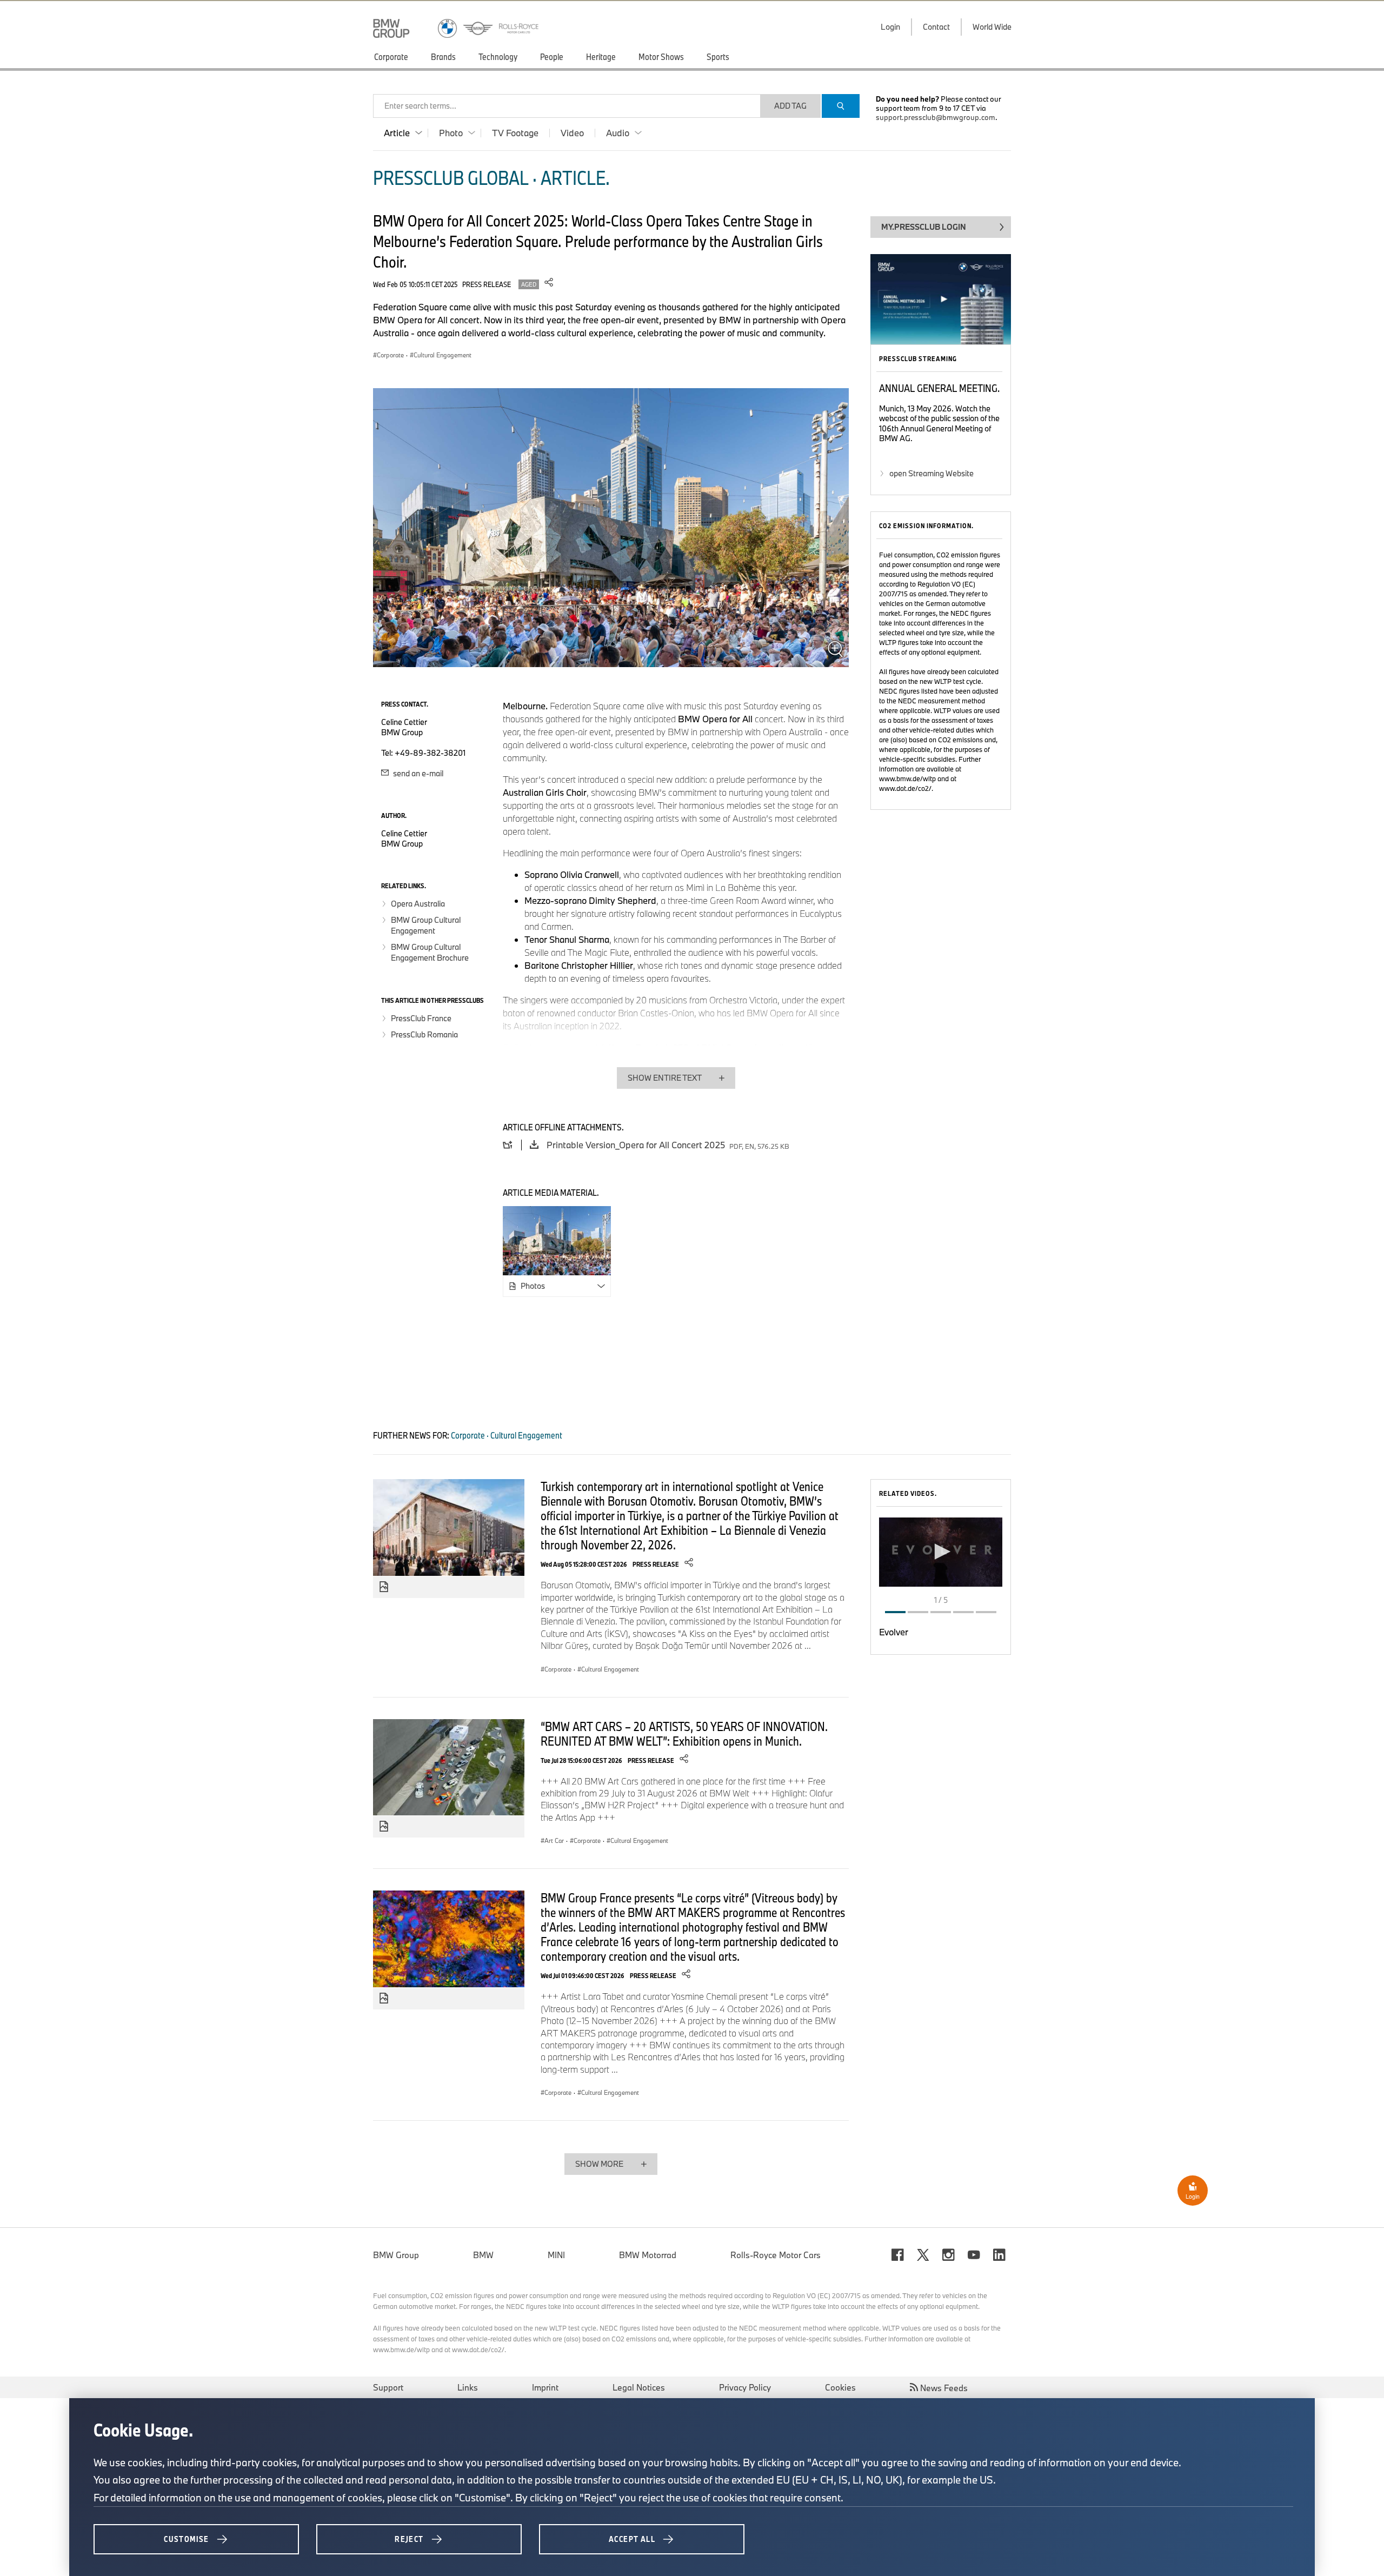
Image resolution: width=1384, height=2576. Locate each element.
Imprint (545, 2387)
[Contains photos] (384, 1587)
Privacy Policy (745, 2387)
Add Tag (790, 106)
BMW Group (396, 2255)
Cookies (840, 2387)
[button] (941, 1552)
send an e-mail (417, 773)
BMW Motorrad (648, 2255)
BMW (483, 2255)
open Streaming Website (931, 473)
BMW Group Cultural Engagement (426, 925)
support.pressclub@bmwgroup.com (936, 117)
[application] (941, 1552)
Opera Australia (418, 904)
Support (388, 2387)
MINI (556, 2255)
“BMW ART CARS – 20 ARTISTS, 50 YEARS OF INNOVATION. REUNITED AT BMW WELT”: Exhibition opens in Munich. (684, 1733)
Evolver (894, 1632)
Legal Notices (639, 2387)
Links (468, 2387)
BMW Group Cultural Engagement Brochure (430, 952)
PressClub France (421, 1018)
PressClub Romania (424, 1034)
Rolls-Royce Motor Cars (776, 2255)
